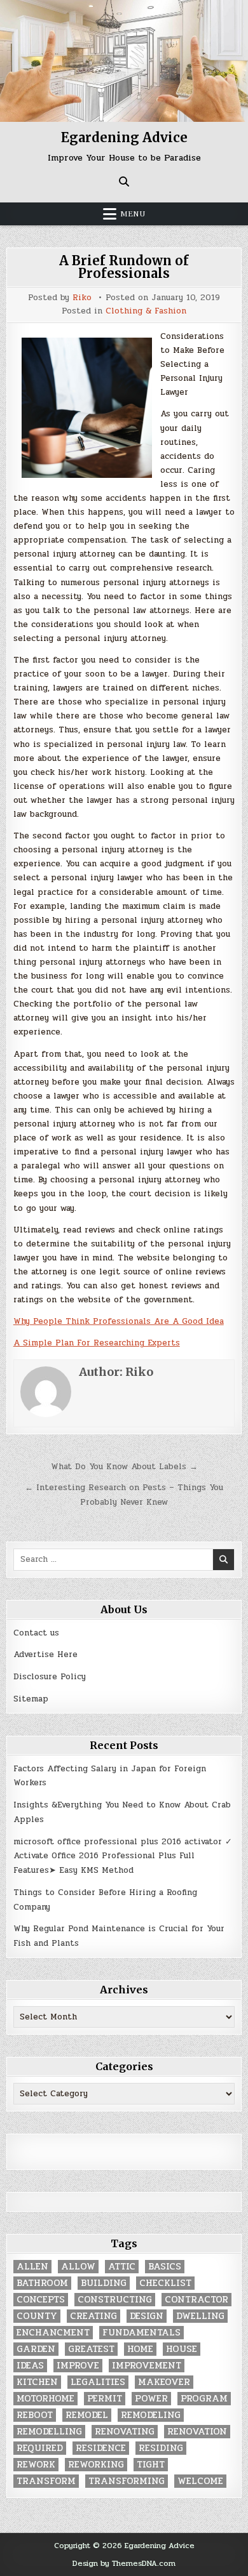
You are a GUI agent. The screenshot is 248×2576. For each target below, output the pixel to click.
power (151, 2399)
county (37, 2316)
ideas (30, 2366)
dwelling (200, 2316)
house (182, 2349)
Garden (36, 2349)
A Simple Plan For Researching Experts (97, 1343)
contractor (196, 2300)
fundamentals (141, 2333)
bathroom (42, 2283)
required (40, 2448)
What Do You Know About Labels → (124, 1467)
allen (32, 2267)
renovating (125, 2432)
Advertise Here (45, 1655)
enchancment (53, 2333)
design (147, 2316)
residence (101, 2448)
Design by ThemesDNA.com (124, 2563)
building (104, 2283)
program (204, 2399)
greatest (91, 2349)
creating (93, 2316)
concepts (41, 2300)
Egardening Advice (124, 137)
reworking (96, 2465)
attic (122, 2267)
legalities (98, 2382)
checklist (165, 2283)
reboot (35, 2415)
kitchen (37, 2382)
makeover (164, 2382)
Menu (133, 214)
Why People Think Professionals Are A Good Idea (119, 1321)
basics (165, 2267)
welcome (200, 2481)
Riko (82, 298)
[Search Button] (124, 182)
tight (151, 2465)
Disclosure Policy (50, 1677)
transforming (127, 2481)
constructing (115, 2300)
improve (78, 2366)
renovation (197, 2432)
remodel (87, 2415)
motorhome (45, 2399)
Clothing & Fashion (146, 311)
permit (105, 2399)
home (140, 2349)
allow (78, 2267)
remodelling (49, 2432)
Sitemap (31, 1699)
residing (161, 2448)
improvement (147, 2366)
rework (36, 2465)
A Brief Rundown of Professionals (124, 267)
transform (46, 2481)
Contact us (36, 1633)
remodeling (151, 2415)
